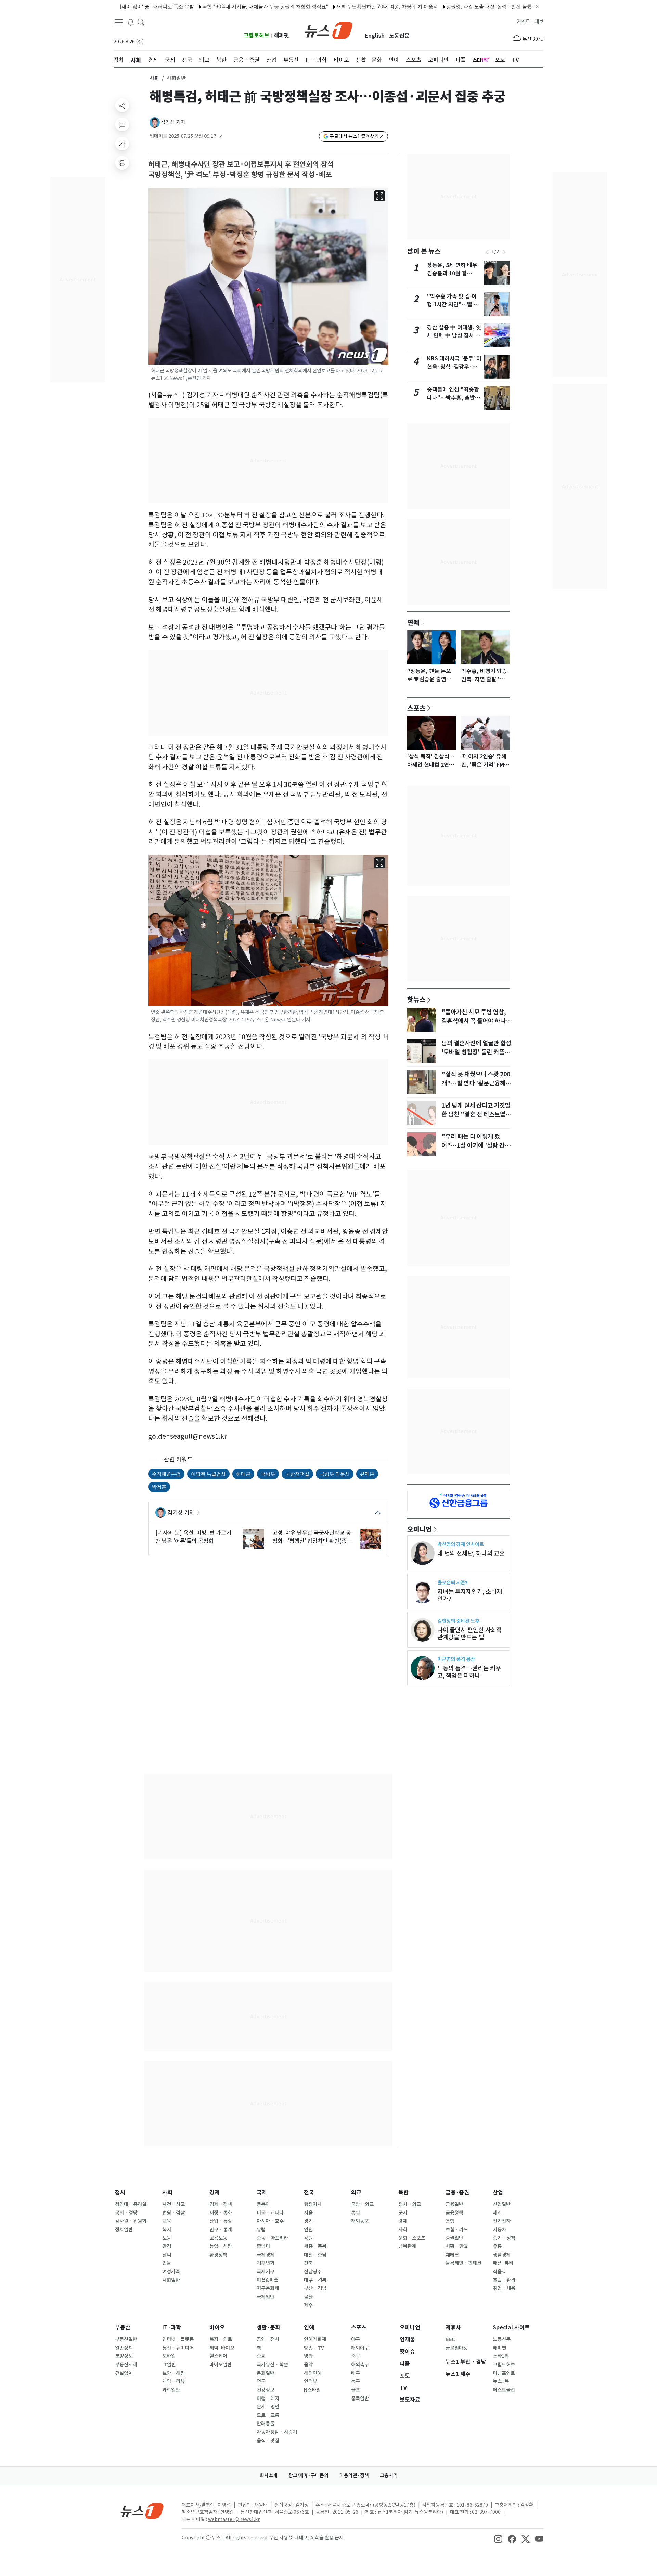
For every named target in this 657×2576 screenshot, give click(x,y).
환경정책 (218, 2255)
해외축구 (360, 2365)
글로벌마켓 (457, 2348)
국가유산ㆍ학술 (272, 2365)
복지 (167, 2230)
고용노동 (218, 2238)
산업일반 (502, 2204)
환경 (167, 2246)
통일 (356, 2213)
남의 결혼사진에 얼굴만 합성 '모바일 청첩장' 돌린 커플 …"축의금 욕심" (476, 1052)
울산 (308, 2297)
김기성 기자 (173, 122)
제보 (539, 22)
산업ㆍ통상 (221, 2221)
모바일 (169, 2356)
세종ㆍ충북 (315, 2246)
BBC (450, 2339)
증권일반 (454, 2238)
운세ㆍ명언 (268, 2407)
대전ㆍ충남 (315, 2255)
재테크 (452, 2255)
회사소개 (269, 2475)
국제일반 (266, 2297)
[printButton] (122, 163)
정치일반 (124, 2230)
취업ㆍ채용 (504, 2288)
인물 (167, 2263)
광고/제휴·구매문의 (308, 2475)
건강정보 (266, 2390)
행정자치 (313, 2204)
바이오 (217, 2328)
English (375, 36)
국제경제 (266, 2255)
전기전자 (502, 2221)
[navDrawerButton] (119, 22)
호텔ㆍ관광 (504, 2280)
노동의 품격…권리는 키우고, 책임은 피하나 (469, 1672)
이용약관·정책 (354, 2475)
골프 (356, 2390)
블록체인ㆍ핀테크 (463, 2263)
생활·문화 (268, 2328)
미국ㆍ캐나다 (270, 2213)
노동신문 (399, 36)
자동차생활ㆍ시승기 (277, 2432)
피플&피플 (267, 2280)
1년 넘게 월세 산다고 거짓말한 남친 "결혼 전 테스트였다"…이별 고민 (476, 1114)
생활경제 (502, 2255)
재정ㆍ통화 (221, 2213)
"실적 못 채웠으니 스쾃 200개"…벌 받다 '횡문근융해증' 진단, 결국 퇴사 (476, 1083)
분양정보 (124, 2356)
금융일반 (454, 2204)
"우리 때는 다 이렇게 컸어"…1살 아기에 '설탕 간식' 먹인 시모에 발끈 (477, 1146)
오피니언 (420, 1529)
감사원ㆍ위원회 (131, 2221)
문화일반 (266, 2373)
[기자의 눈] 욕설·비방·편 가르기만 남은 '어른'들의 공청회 (193, 1537)
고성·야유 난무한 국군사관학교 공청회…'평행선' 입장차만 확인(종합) (312, 1537)
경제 (215, 2192)
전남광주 (313, 2272)
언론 (261, 2381)
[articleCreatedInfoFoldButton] (220, 136)
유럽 (261, 2230)
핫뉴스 (416, 999)
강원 (308, 2238)
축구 (356, 2356)
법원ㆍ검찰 (173, 2213)
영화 (308, 2356)
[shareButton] (122, 105)
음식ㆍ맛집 (268, 2441)
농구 (356, 2381)
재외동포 (360, 2221)
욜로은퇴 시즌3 (453, 1582)
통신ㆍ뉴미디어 (178, 2348)
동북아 (263, 2204)
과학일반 (171, 2390)
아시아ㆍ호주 (270, 2221)
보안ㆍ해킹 (173, 2373)
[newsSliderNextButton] (504, 252)
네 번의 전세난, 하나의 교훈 (471, 1553)
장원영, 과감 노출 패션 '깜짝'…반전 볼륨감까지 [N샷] (447, 6)
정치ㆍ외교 (410, 2204)
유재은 (367, 1474)
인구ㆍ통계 (221, 2230)
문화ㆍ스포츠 (412, 2238)
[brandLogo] (329, 30)
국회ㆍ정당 (126, 2213)
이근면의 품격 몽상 (456, 1659)
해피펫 (281, 35)
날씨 (167, 2255)
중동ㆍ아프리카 (272, 2238)
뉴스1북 (501, 2381)
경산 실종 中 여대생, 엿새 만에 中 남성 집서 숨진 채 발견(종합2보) (454, 336)
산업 (498, 2192)
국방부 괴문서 (335, 1474)
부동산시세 (126, 2365)
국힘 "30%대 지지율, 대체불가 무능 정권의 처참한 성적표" (210, 6)
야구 (356, 2339)
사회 (154, 78)
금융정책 (454, 2213)
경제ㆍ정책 (221, 2204)
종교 (261, 2356)
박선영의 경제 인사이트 (461, 1544)
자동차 (499, 2230)
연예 (413, 622)
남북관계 (407, 2246)
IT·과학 (172, 2328)
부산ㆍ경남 (315, 2288)
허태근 (243, 1474)
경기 (308, 2221)
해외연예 (313, 2373)
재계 (497, 2213)
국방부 (268, 1474)
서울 (308, 2213)
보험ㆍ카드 (457, 2230)
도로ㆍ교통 (268, 2415)
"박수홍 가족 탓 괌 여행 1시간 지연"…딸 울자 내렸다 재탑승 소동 (453, 305)
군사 (403, 2213)
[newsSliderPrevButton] (487, 252)
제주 (308, 2305)
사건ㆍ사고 (173, 2204)
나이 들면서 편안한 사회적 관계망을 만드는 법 (469, 1634)
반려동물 (266, 2423)
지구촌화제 (268, 2288)
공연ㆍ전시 (268, 2339)
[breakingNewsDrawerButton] (131, 22)
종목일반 (360, 2399)
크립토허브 (256, 35)
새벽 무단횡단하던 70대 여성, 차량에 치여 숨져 (332, 6)
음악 (308, 2365)
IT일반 (169, 2365)
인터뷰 (311, 2381)
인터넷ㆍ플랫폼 (178, 2339)
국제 (262, 2192)
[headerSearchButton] (141, 22)
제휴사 (453, 2328)
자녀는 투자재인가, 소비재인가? (470, 1595)
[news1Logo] (142, 2511)
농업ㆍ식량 (221, 2246)
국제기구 (266, 2272)
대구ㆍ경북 (315, 2280)
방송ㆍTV (314, 2348)
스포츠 (416, 708)
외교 (356, 2192)
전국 (309, 2192)
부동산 (123, 2328)
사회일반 (171, 2280)
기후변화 (266, 2263)
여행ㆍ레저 (268, 2399)
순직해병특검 (166, 1474)
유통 (497, 2246)
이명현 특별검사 (208, 1474)
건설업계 (124, 2373)
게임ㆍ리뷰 (173, 2381)
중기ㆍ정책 (504, 2238)
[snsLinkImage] (498, 2538)
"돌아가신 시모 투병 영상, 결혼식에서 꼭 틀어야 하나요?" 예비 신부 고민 (474, 1021)
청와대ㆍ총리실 (131, 2204)
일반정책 (124, 2348)
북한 (403, 2192)
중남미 (263, 2246)
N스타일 (312, 2390)
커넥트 (523, 22)
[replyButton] (122, 124)
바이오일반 (221, 2365)
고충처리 (389, 2475)
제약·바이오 (222, 2348)
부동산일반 (126, 2339)
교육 (167, 2221)
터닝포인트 (504, 2373)
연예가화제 (315, 2339)
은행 (450, 2221)
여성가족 (171, 2272)
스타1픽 (501, 2356)
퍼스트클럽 (504, 2390)
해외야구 (360, 2348)
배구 (356, 2373)
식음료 (499, 2272)
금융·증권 (457, 2192)
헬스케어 (218, 2356)
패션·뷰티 (503, 2263)
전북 (308, 2263)
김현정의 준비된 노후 (458, 1621)
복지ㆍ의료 (221, 2339)
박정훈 (159, 1487)
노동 (167, 2238)
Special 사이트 (511, 2328)
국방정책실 (297, 1474)
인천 (308, 2230)
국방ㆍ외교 (362, 2204)
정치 (120, 2192)
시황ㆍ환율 (457, 2246)
